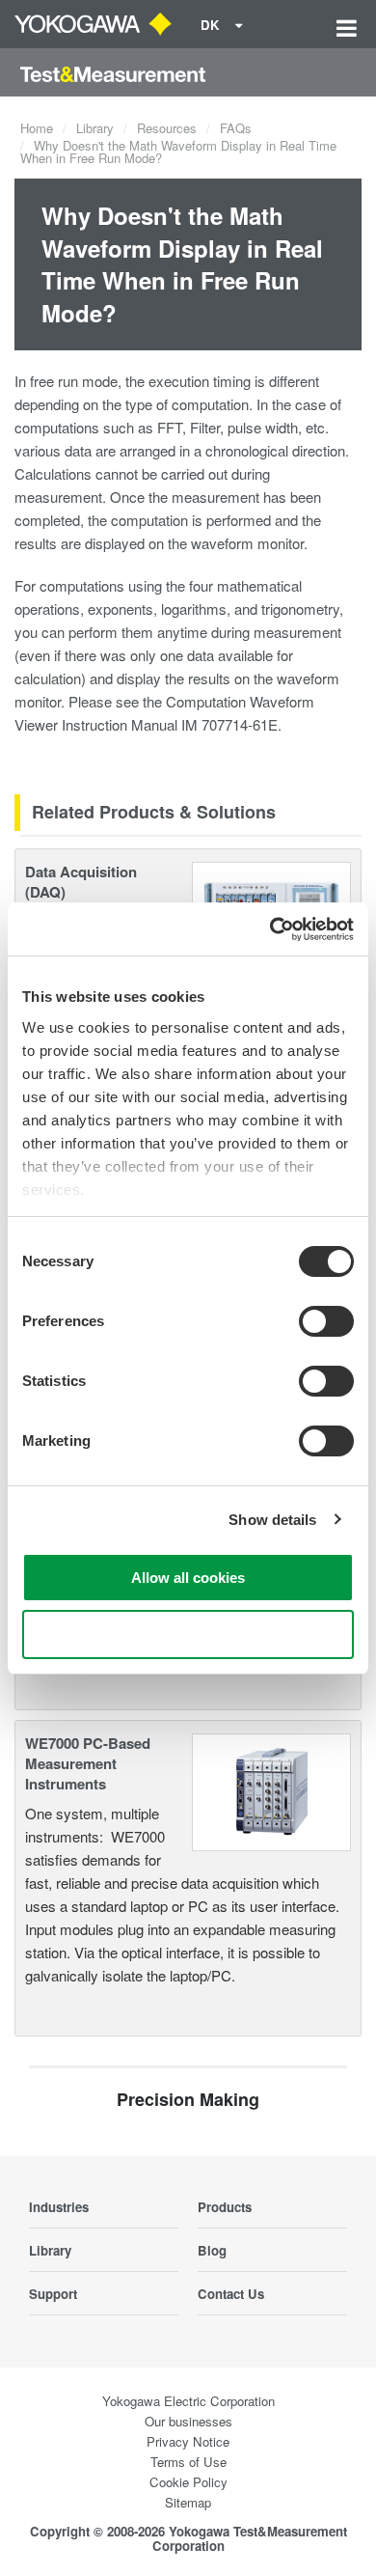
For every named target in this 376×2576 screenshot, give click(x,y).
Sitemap (188, 2502)
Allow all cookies (188, 1578)
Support (53, 2294)
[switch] (326, 1321)
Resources (167, 128)
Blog (212, 2250)
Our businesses (188, 2421)
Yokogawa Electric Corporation (188, 2401)
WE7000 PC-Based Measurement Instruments (88, 1763)
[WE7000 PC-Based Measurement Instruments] (272, 1790)
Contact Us (231, 2294)
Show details (272, 1520)
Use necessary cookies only (188, 1634)
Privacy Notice (188, 2441)
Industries (59, 2207)
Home (37, 128)
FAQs (236, 128)
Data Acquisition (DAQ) (81, 882)
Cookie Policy (188, 2482)
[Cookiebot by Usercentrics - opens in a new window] (270, 929)
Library (95, 128)
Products (225, 2207)
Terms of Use (188, 2462)
